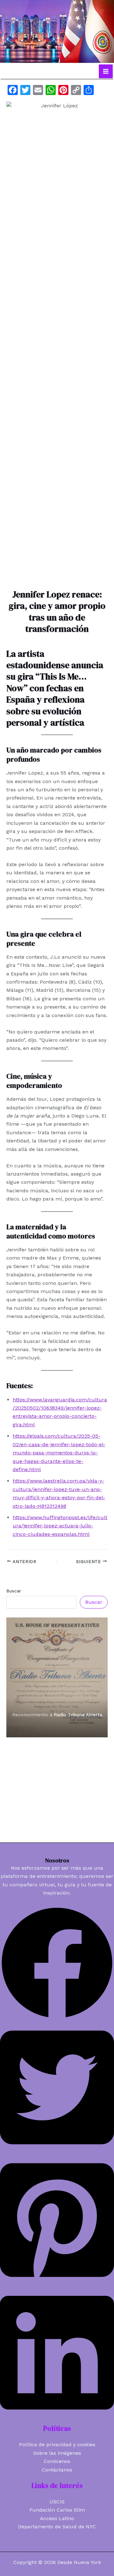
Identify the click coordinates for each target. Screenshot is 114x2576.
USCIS (57, 2502)
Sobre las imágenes (57, 2453)
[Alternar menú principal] (106, 71)
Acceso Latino (57, 2518)
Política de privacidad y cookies (57, 2444)
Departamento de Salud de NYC (57, 2527)
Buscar (14, 1591)
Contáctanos (57, 2470)
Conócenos (57, 2461)
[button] (57, 2018)
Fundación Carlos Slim (57, 2510)
